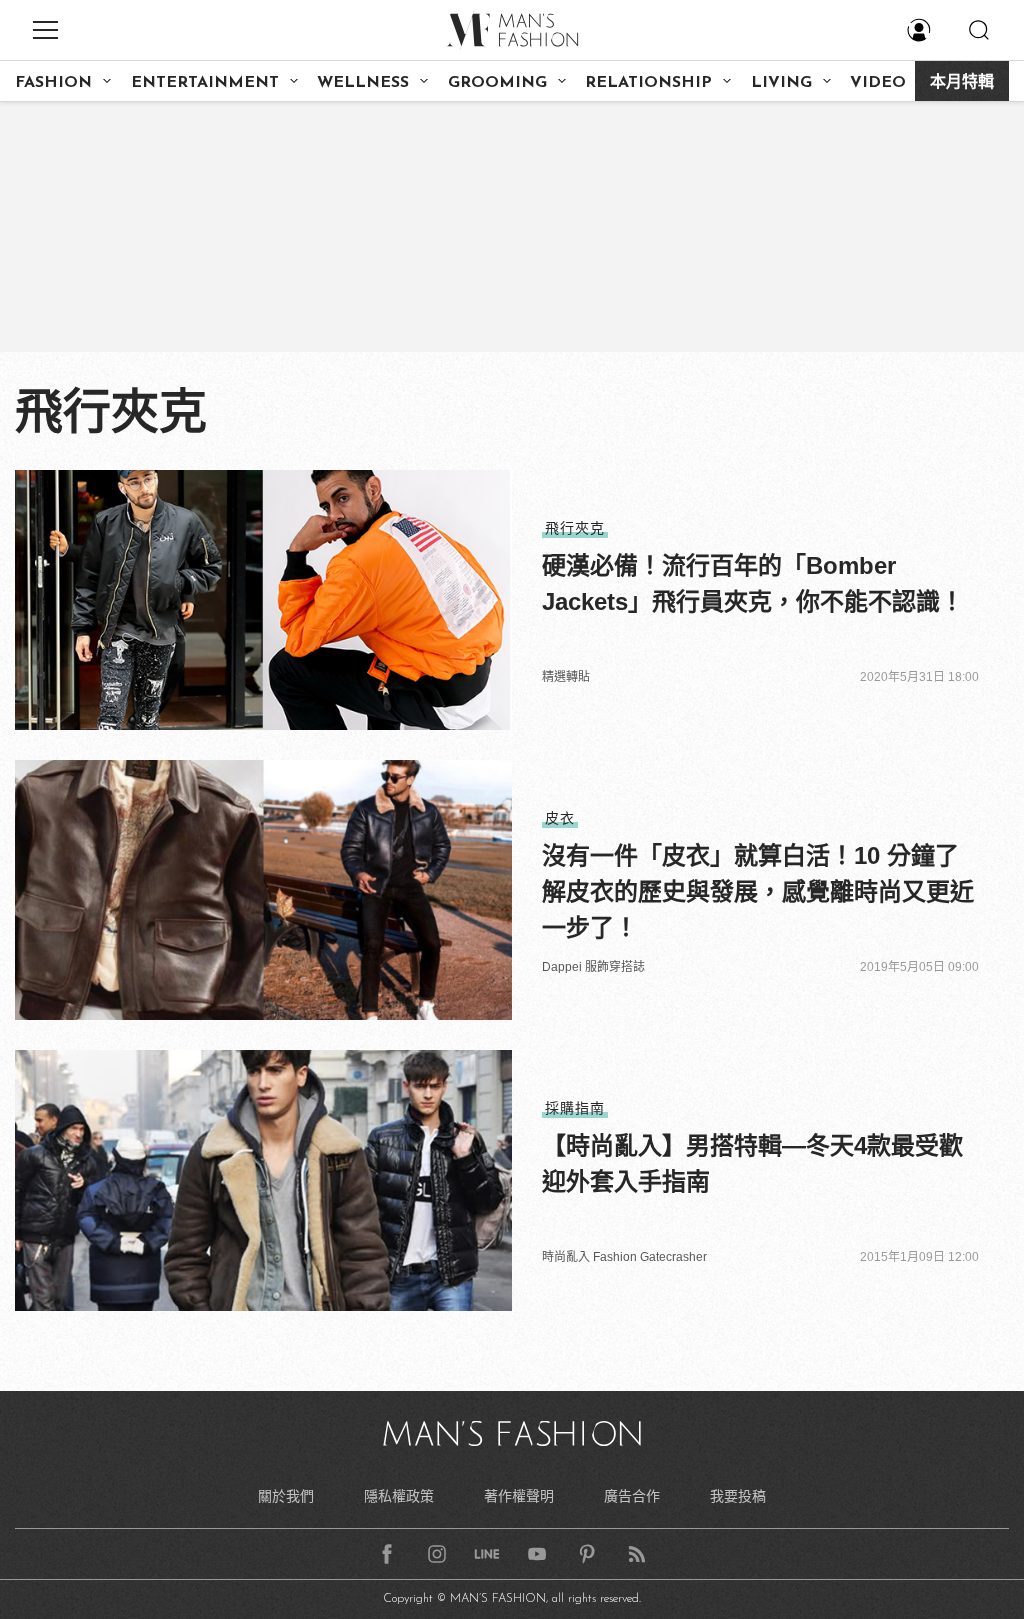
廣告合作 (632, 1496)
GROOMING (497, 83)
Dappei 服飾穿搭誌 (593, 967)
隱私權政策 (399, 1496)
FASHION (53, 83)
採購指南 (575, 1108)
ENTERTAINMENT (205, 83)
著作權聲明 (519, 1496)
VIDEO (878, 83)
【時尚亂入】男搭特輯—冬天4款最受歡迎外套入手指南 (752, 1163)
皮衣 (560, 818)
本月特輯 (962, 83)
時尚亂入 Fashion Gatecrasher (624, 1257)
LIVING (781, 83)
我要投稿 (738, 1496)
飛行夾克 (575, 528)
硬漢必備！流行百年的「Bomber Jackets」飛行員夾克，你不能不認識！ (753, 583)
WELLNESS (363, 83)
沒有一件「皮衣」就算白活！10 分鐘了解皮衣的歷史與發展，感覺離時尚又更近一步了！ (758, 891)
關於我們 (286, 1496)
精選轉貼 (566, 677)
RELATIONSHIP (648, 83)
